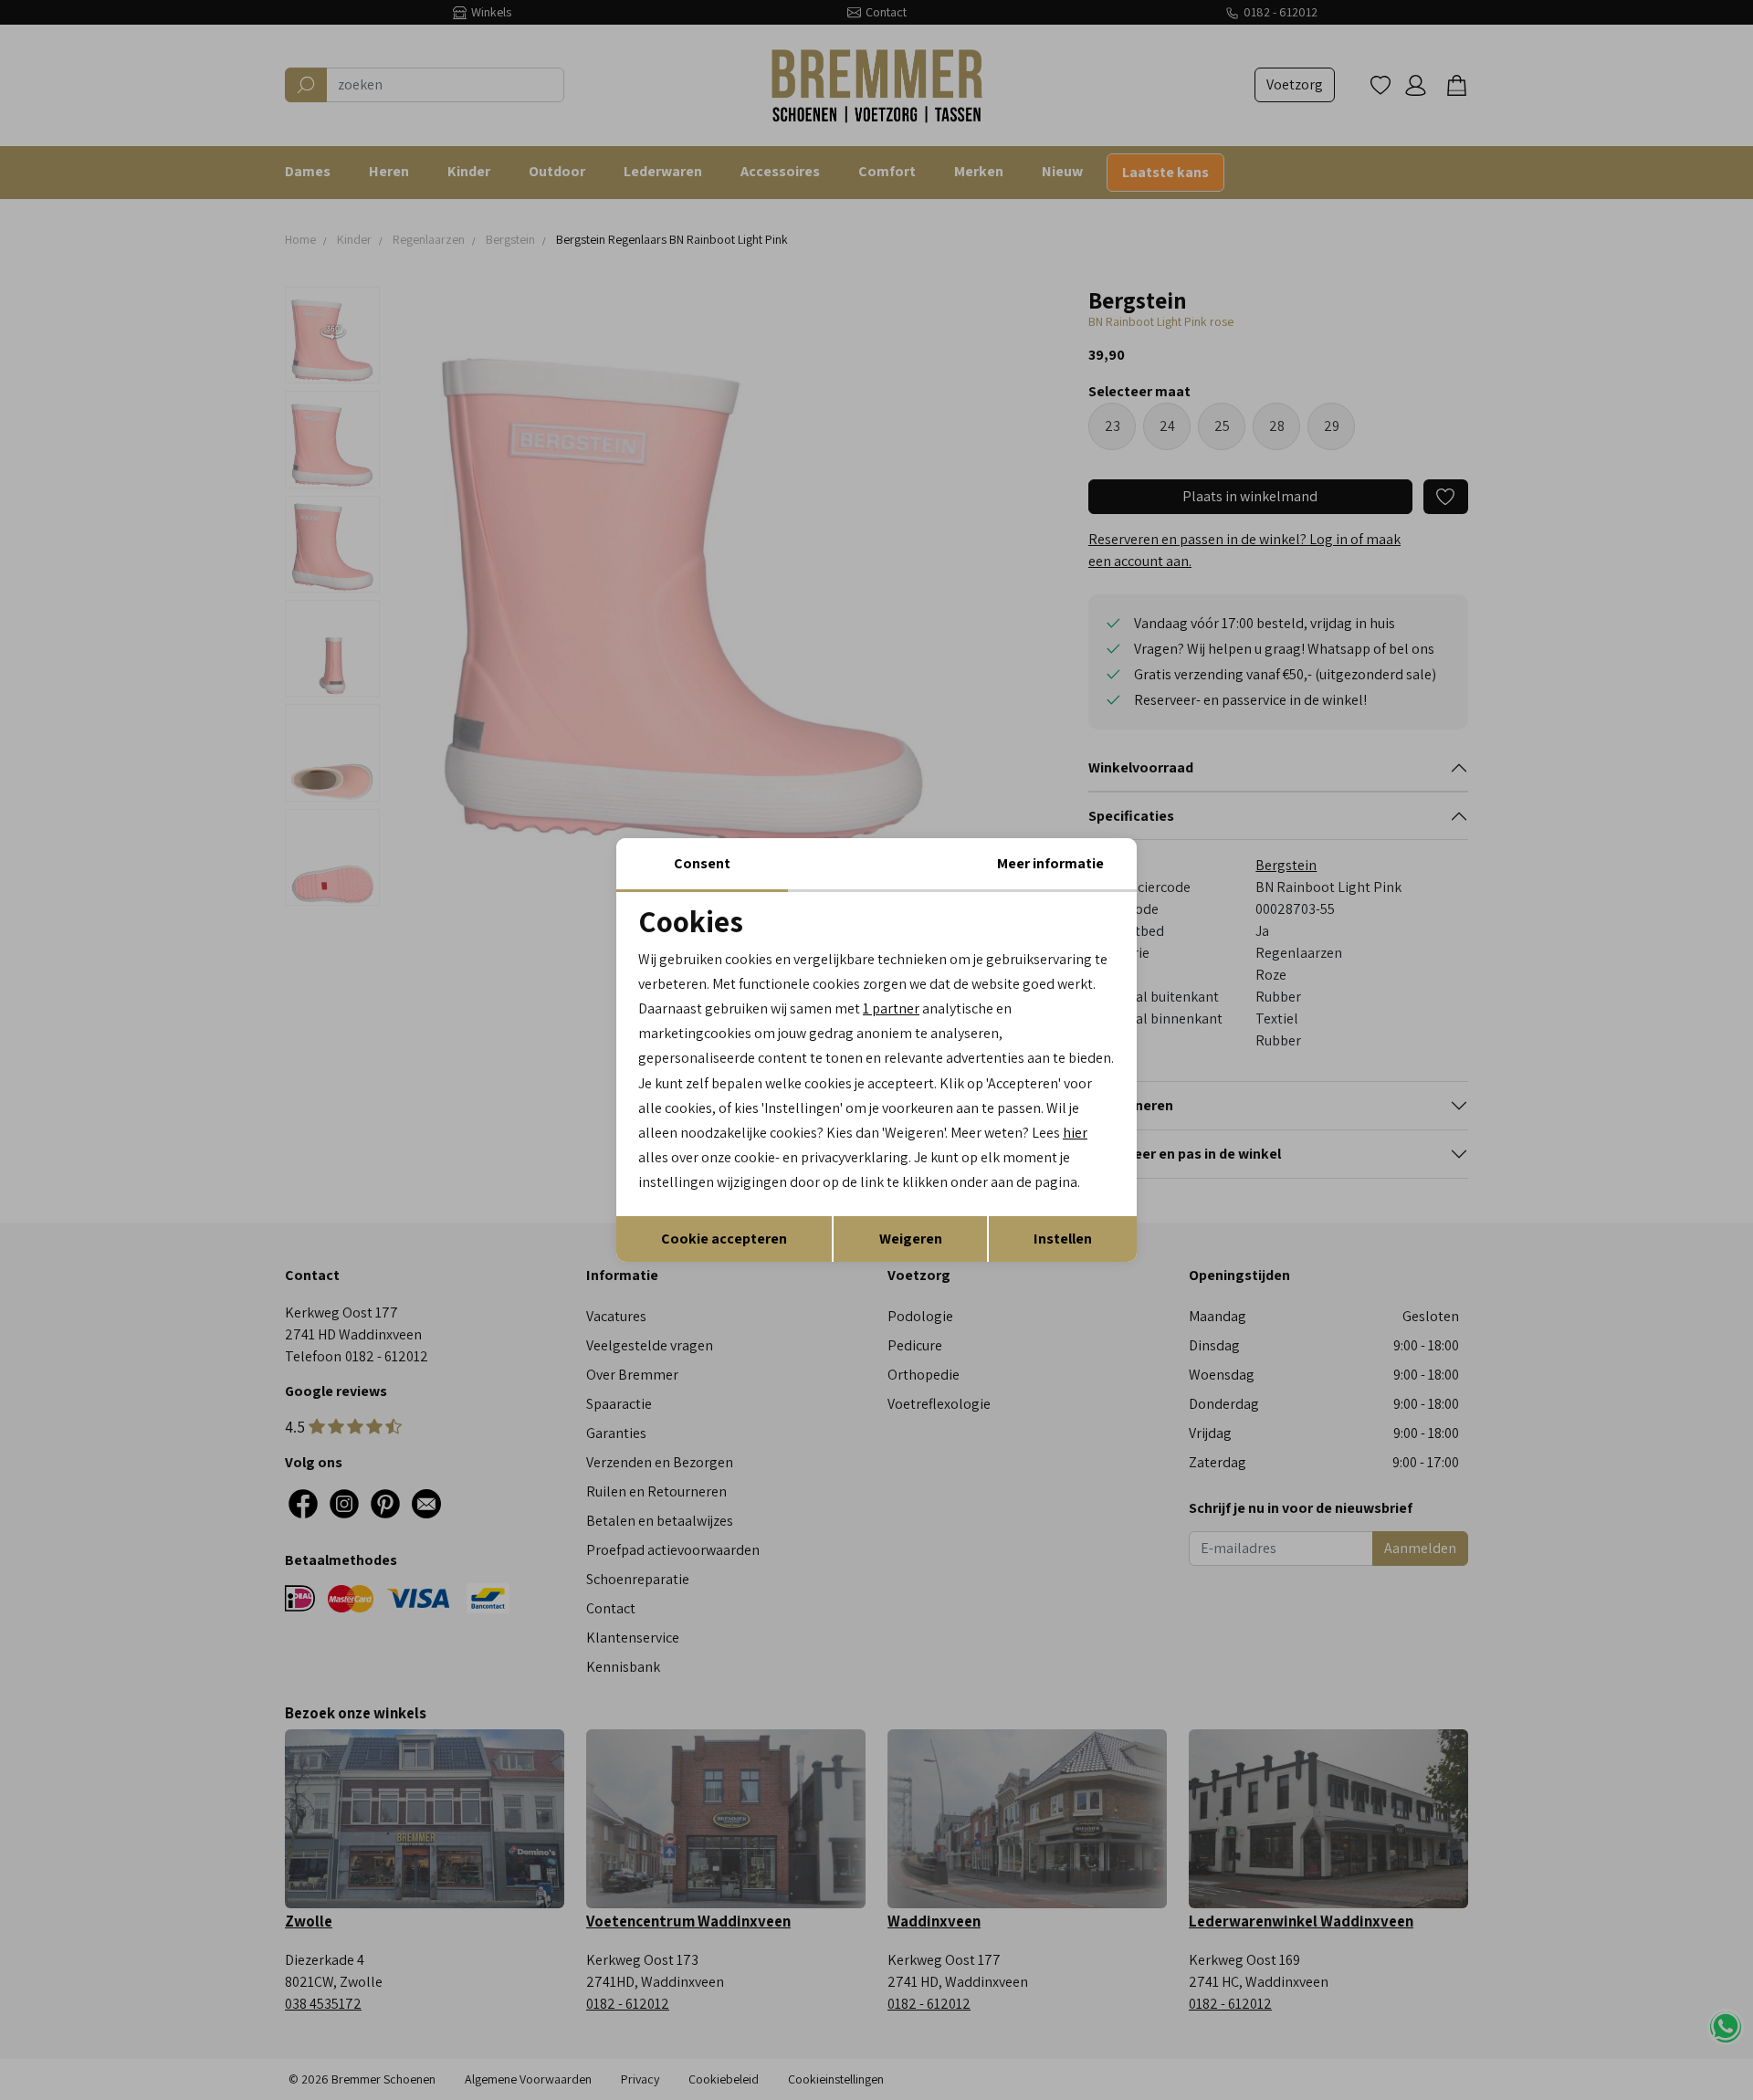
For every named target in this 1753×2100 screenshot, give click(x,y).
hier (1075, 1133)
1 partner (891, 1008)
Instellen (1063, 1239)
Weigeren (911, 1239)
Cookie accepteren (724, 1239)
